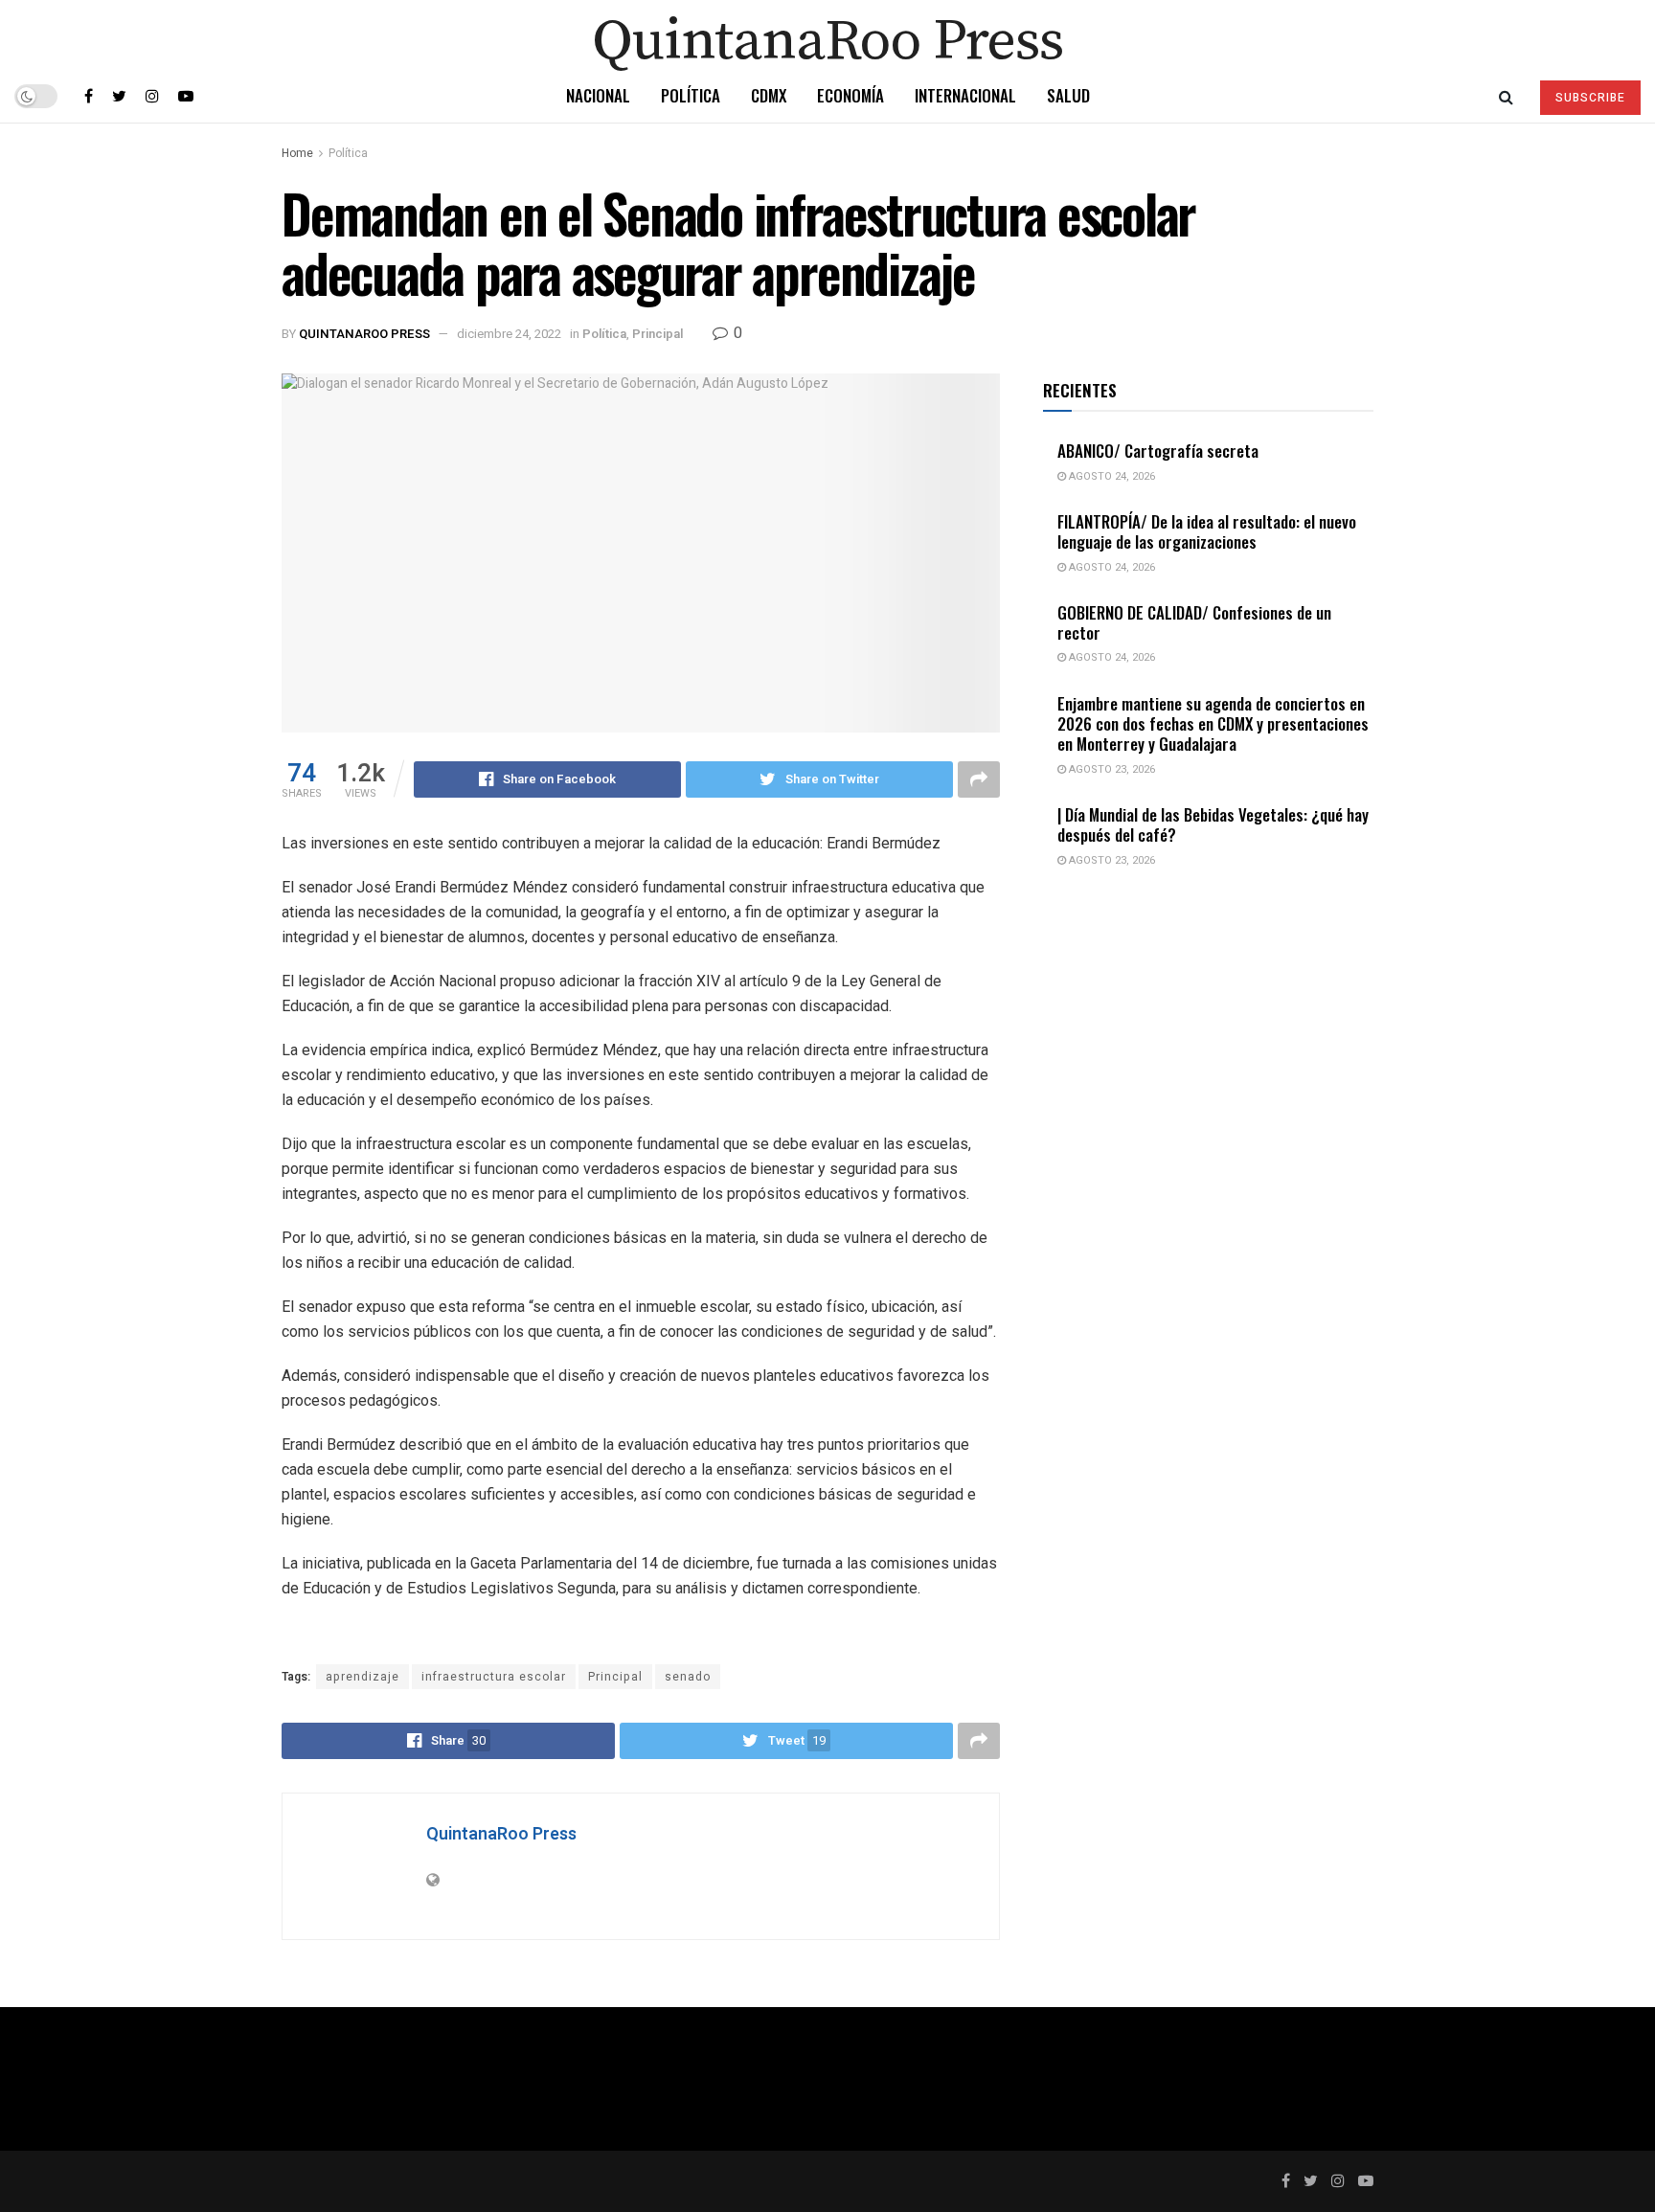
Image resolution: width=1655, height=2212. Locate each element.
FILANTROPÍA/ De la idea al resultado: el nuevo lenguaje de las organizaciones (1207, 531)
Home (297, 153)
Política (691, 95)
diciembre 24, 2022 (509, 334)
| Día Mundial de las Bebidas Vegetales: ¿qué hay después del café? (1213, 824)
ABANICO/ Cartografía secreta (1158, 451)
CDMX (769, 95)
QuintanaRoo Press (364, 334)
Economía (850, 95)
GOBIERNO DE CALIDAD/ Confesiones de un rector (1194, 622)
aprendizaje (363, 1677)
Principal (657, 334)
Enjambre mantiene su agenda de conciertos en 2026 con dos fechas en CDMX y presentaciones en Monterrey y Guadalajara (1213, 724)
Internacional (965, 95)
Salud (1068, 95)
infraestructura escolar (494, 1677)
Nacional (598, 95)
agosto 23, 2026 (1111, 769)
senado (688, 1677)
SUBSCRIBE (1590, 98)
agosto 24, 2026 (1111, 476)
